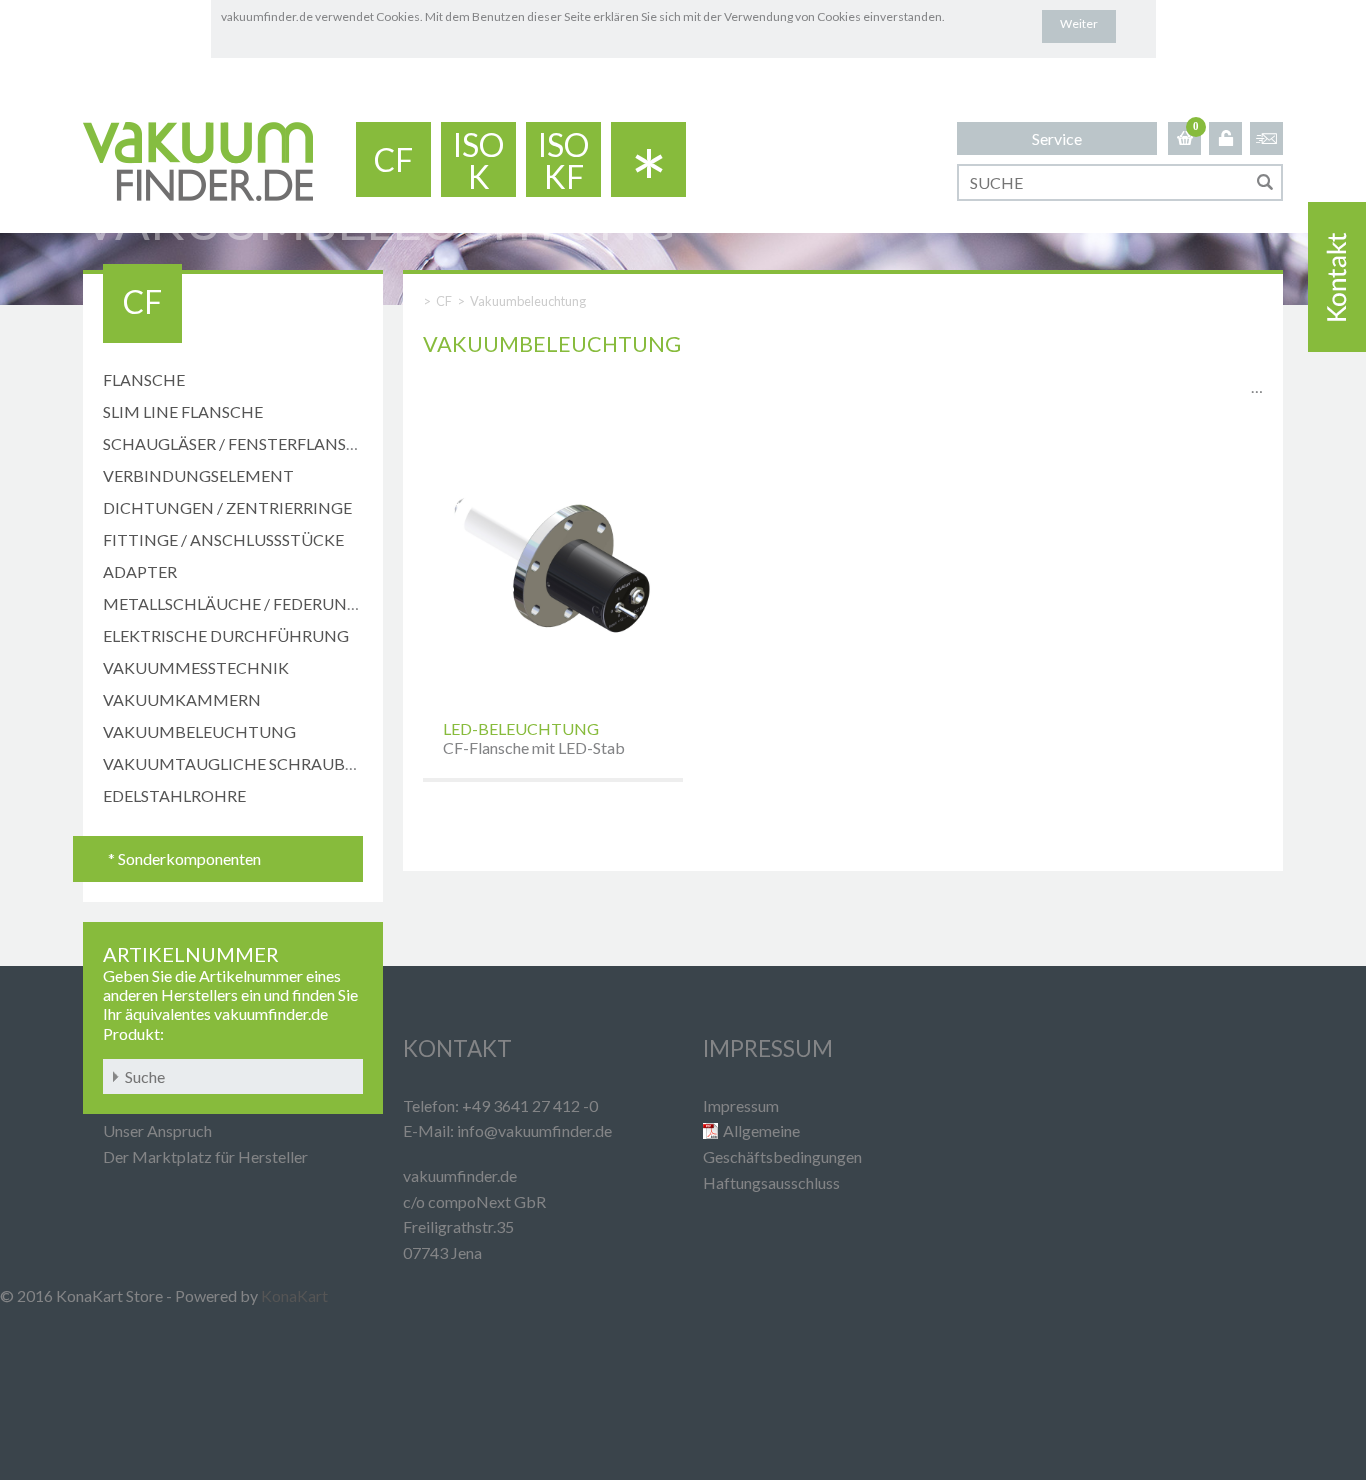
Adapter (140, 571)
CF (393, 159)
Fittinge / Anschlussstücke (223, 539)
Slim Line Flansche (183, 411)
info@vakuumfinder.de (534, 1130)
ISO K (478, 160)
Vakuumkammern (182, 699)
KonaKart (294, 1295)
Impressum (741, 1105)
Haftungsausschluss (771, 1182)
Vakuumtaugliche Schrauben (235, 763)
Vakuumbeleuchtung (199, 731)
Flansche (144, 379)
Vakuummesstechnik (196, 667)
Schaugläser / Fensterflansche (241, 443)
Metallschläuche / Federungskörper (266, 603)
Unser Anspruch (157, 1130)
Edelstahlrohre (174, 795)
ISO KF (563, 160)
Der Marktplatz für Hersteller (205, 1156)
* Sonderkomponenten (184, 858)
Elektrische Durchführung (226, 635)
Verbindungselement (198, 475)
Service (1057, 138)
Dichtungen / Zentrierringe (227, 507)
